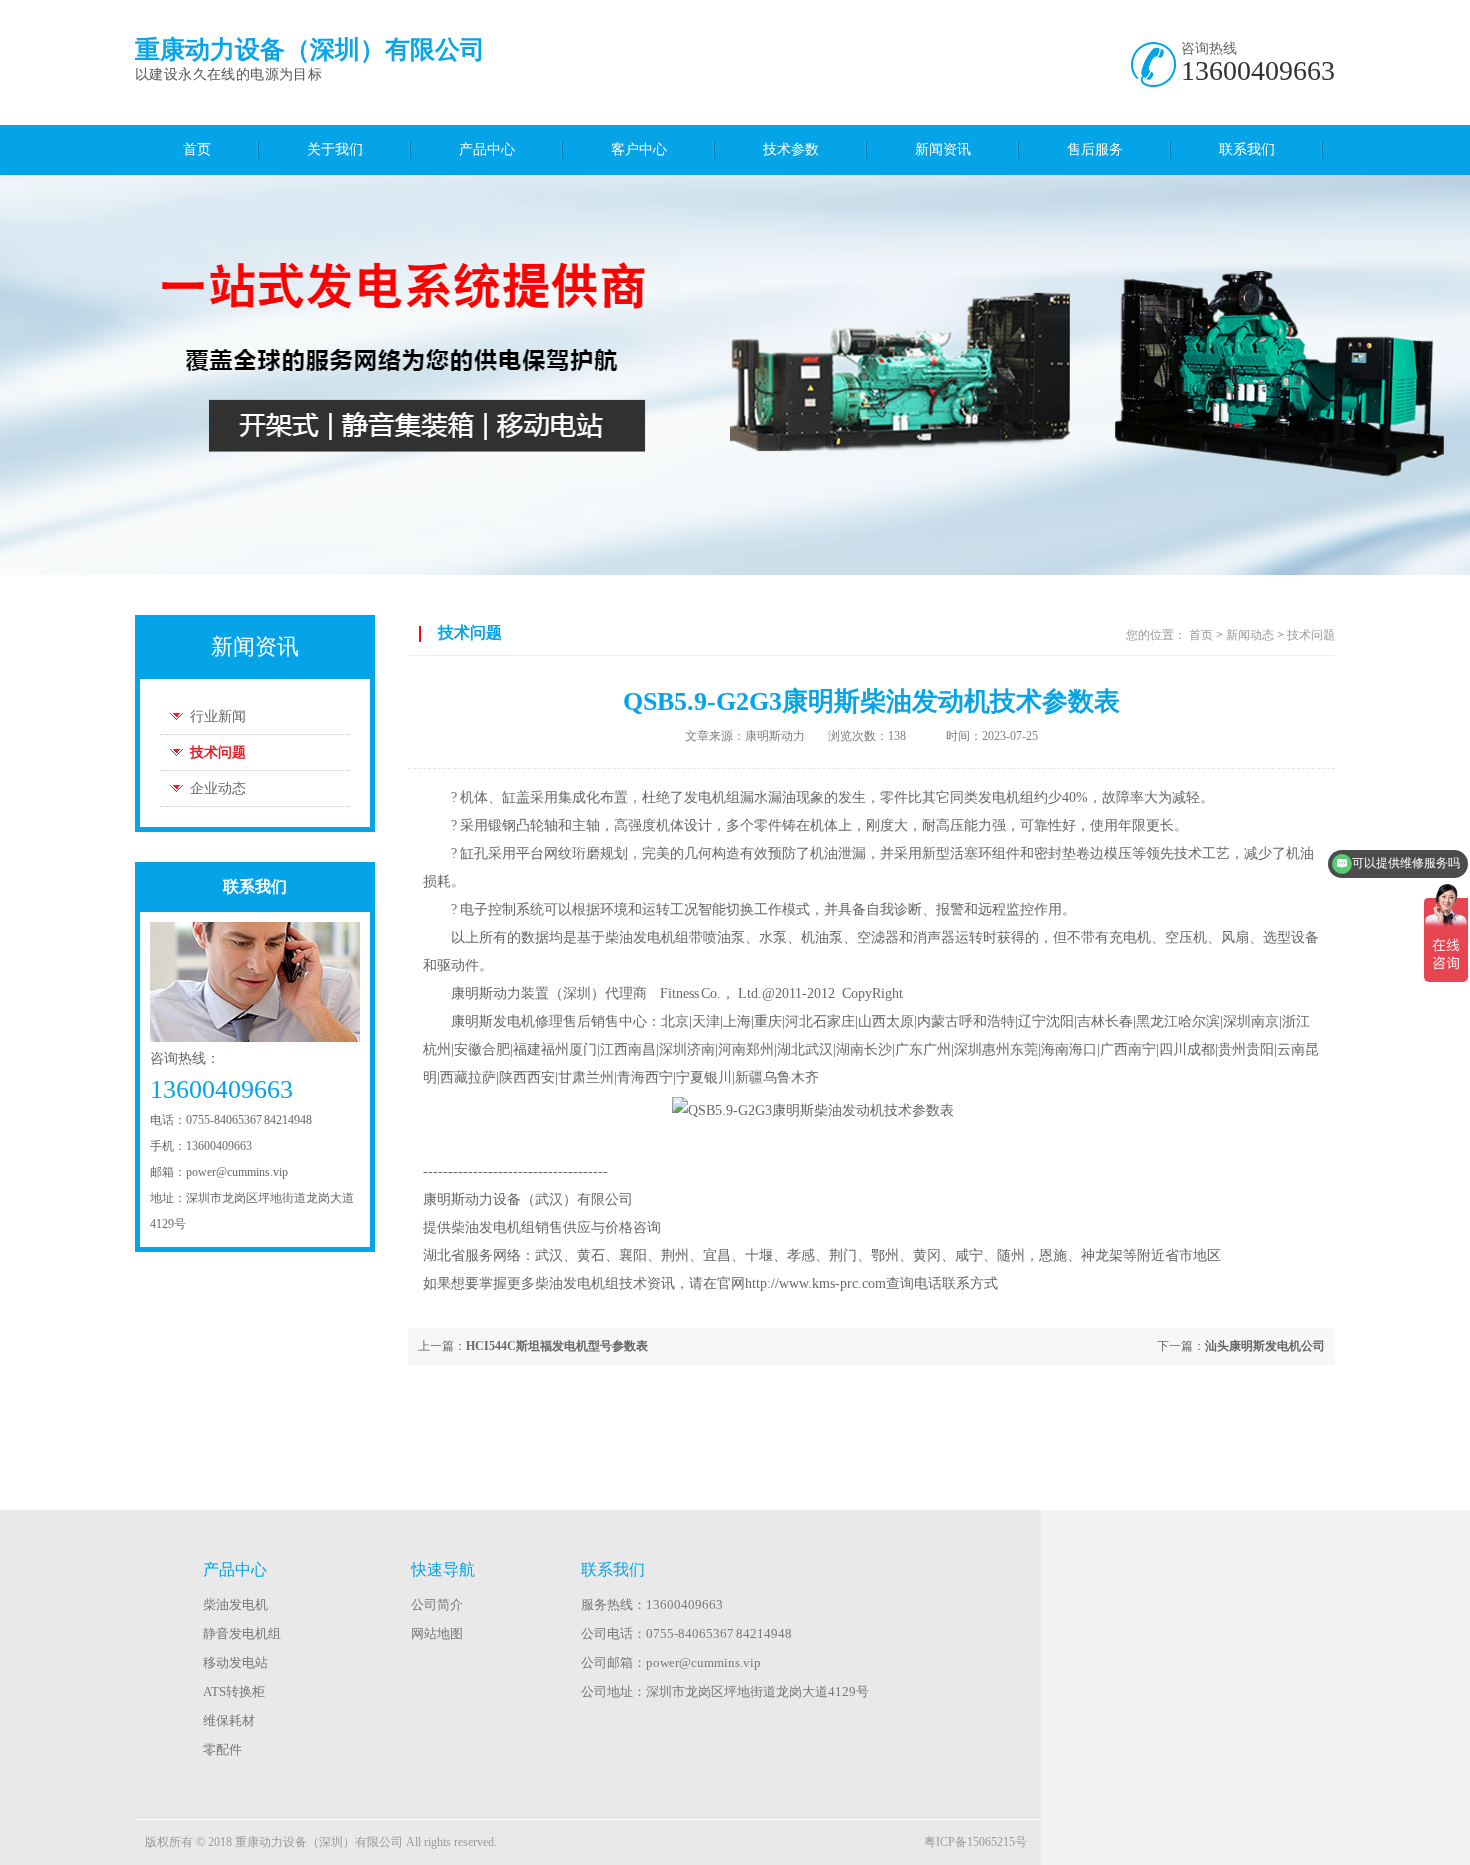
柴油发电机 (235, 1604)
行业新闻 (218, 716)
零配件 (222, 1749)
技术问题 (218, 752)
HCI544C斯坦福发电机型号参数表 (557, 1346)
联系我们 (1247, 149)
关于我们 (335, 149)
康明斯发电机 (493, 1021)
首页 (197, 149)
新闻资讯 (943, 149)
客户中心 (639, 149)
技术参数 (791, 149)
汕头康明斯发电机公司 (1265, 1346)
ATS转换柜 (234, 1691)
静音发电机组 (242, 1633)
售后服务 (1095, 149)
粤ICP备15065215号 (975, 1842)
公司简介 (437, 1604)
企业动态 (218, 788)
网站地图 (437, 1633)
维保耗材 (229, 1720)
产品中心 (487, 149)
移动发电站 (235, 1662)
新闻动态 (1250, 635)
